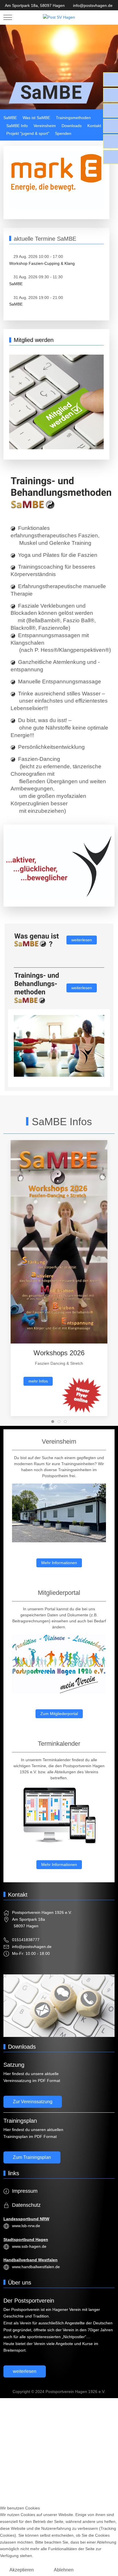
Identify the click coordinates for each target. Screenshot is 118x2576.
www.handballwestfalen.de (36, 2267)
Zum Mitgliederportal (59, 1714)
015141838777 (26, 1940)
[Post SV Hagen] (59, 18)
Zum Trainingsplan (32, 2157)
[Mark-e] (56, 180)
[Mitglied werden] (56, 402)
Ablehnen (64, 2570)
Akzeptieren (22, 2570)
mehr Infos (38, 1381)
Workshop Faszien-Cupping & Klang (42, 263)
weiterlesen (82, 940)
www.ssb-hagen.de (29, 2246)
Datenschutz (26, 2205)
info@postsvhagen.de (93, 5)
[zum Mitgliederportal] (59, 1664)
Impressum (25, 2191)
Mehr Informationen (59, 1563)
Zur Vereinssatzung (33, 2102)
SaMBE (16, 284)
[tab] (53, 1422)
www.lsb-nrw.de (26, 2226)
